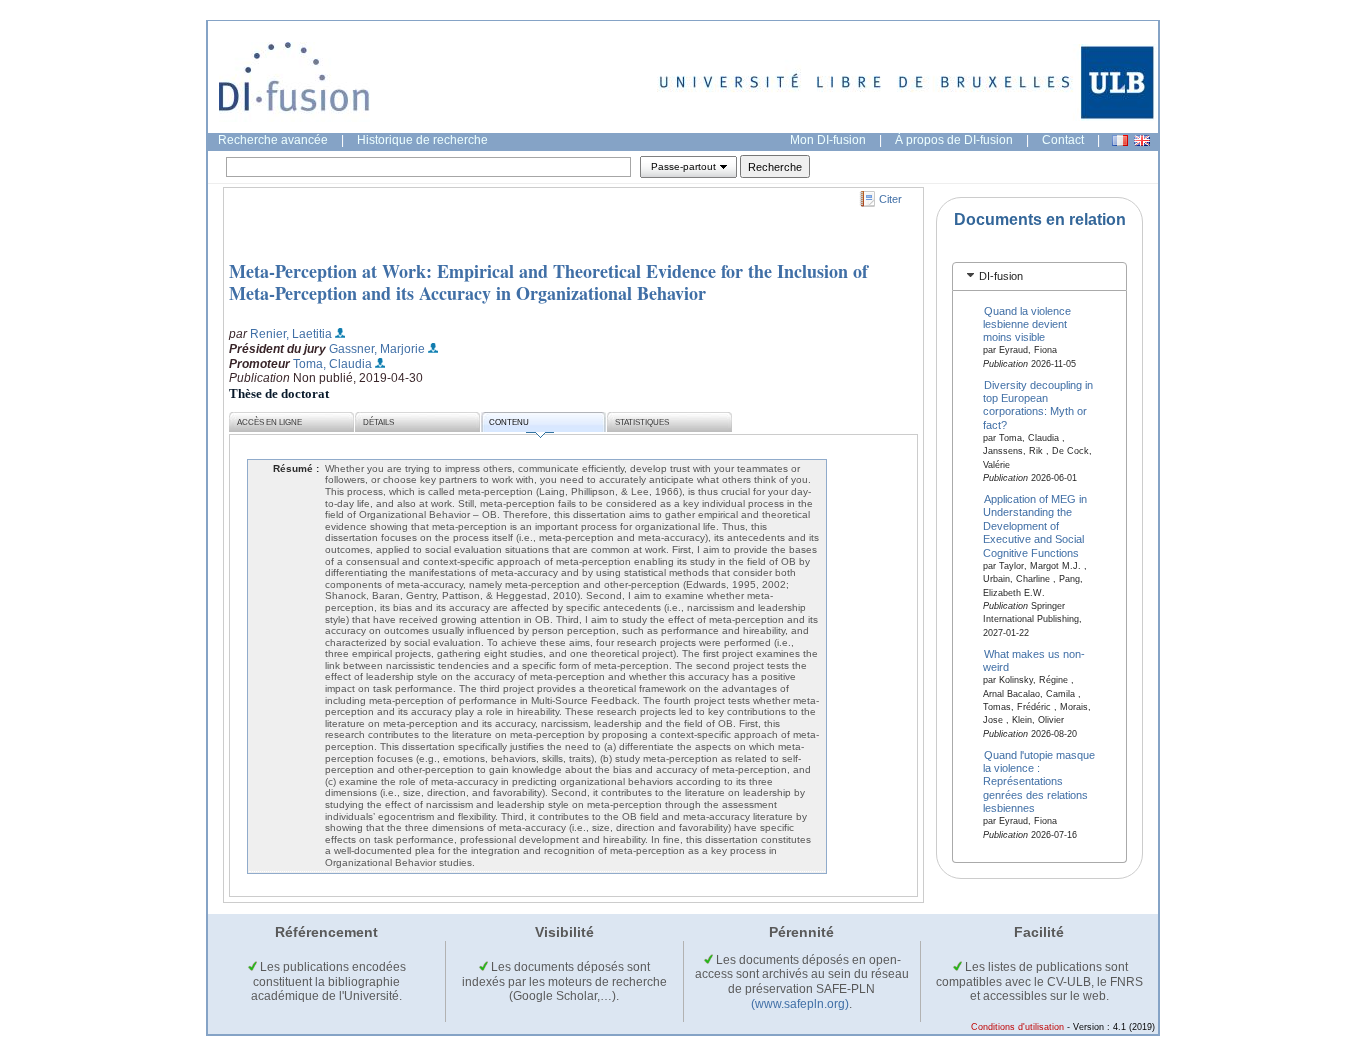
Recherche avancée (273, 140)
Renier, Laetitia (291, 334)
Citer (890, 199)
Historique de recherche (422, 140)
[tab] (1039, 276)
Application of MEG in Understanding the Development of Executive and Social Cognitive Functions (1035, 526)
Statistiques (642, 422)
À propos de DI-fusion (954, 140)
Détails (378, 422)
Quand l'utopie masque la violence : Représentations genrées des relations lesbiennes (1039, 781)
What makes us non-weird (1034, 659)
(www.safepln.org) (800, 1004)
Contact (1063, 140)
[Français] (1120, 140)
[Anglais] (1142, 140)
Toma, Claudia (332, 364)
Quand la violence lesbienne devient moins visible (1027, 323)
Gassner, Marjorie (377, 349)
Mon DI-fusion (828, 140)
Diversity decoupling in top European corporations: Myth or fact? (1038, 404)
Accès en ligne (269, 422)
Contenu (509, 422)
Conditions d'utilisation (1017, 1027)
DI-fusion (1001, 276)
